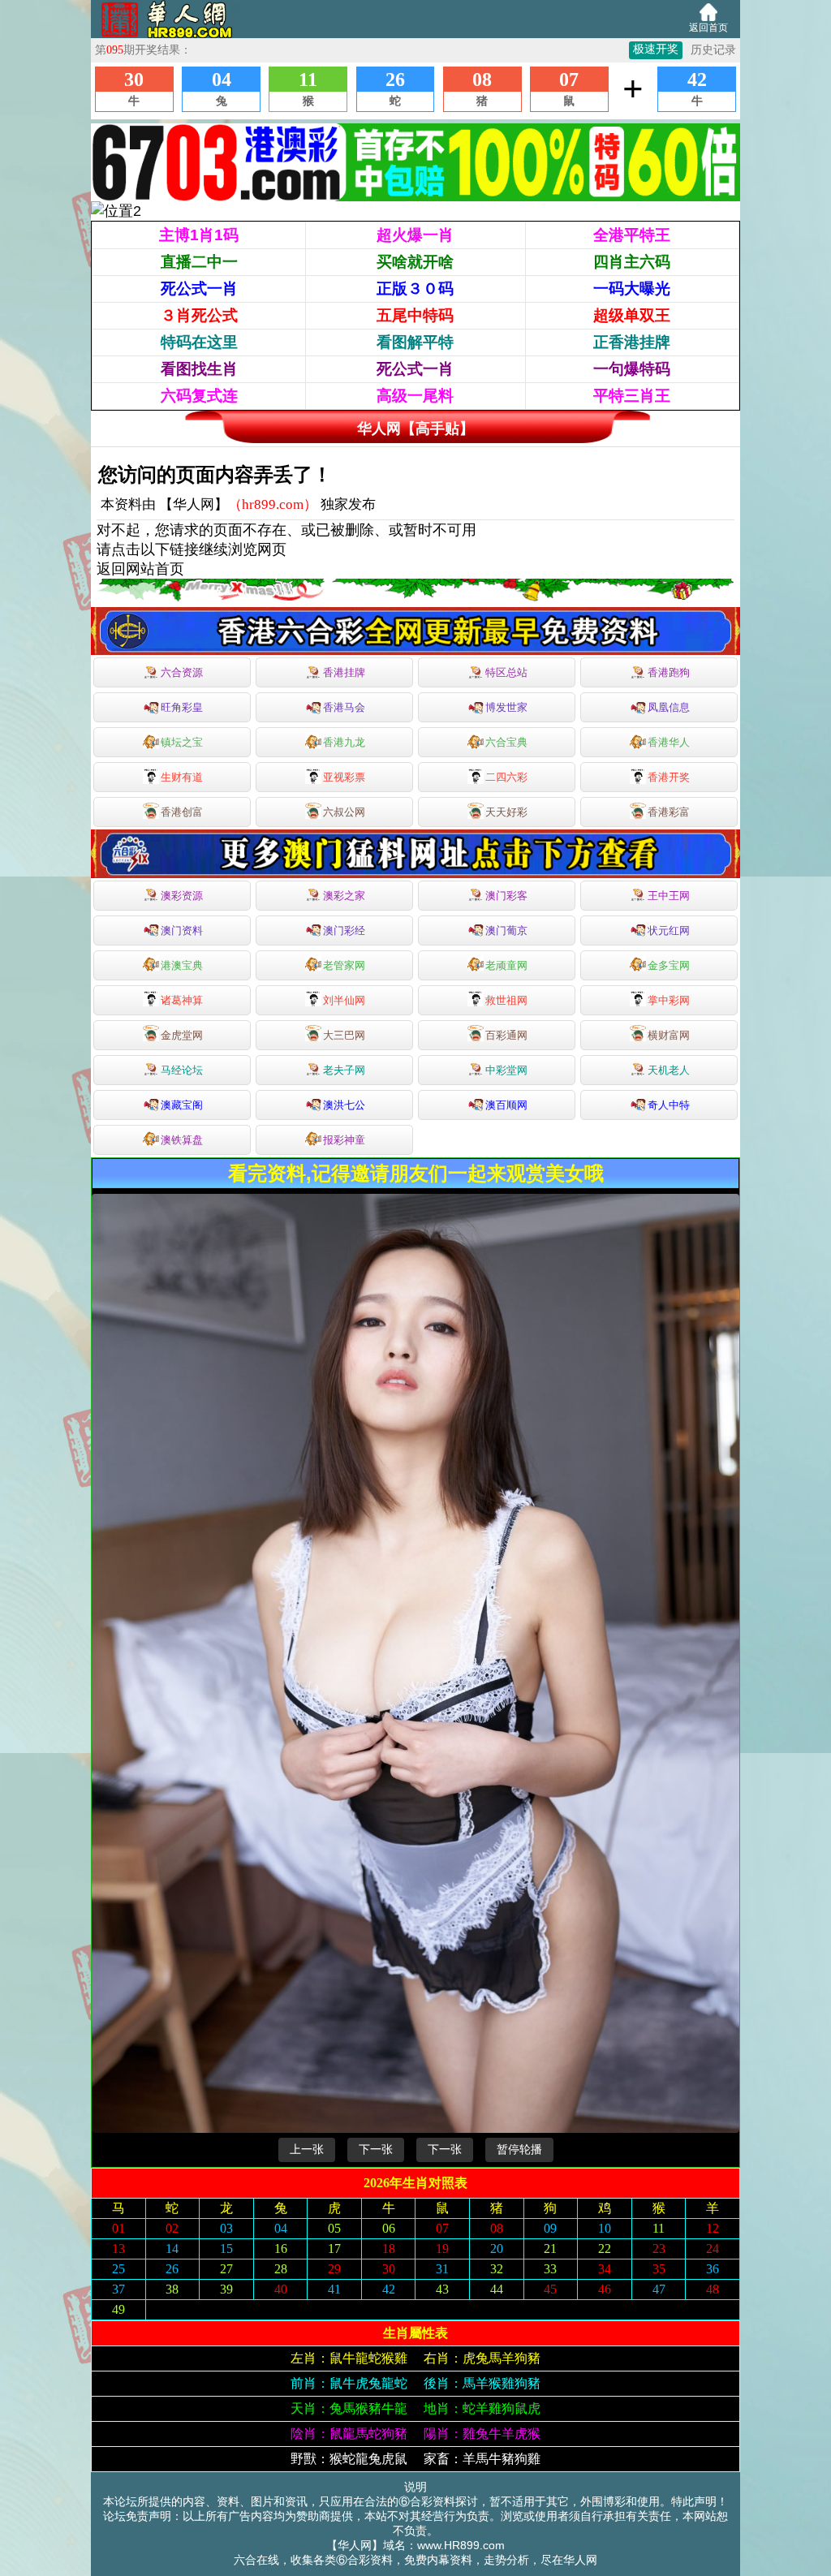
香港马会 (344, 707)
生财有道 (182, 777)
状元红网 (669, 930)
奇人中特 (669, 1105)
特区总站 (506, 672)
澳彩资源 (182, 896)
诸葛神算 (182, 1000)
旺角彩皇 (182, 707)
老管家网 (344, 965)
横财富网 (669, 1035)
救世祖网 (506, 1000)
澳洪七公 (344, 1105)
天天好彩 (506, 812)
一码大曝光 (632, 289)
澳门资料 (182, 930)
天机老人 (669, 1070)
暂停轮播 (519, 2149)
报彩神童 (344, 1140)
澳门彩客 (506, 896)
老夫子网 (344, 1070)
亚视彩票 (344, 777)
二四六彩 (506, 777)
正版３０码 (415, 289)
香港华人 (669, 742)
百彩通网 (506, 1035)
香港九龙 (344, 742)
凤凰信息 (669, 707)
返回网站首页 (140, 569)
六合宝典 (506, 742)
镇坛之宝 (182, 742)
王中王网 (669, 896)
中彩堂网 (506, 1070)
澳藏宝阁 (182, 1105)
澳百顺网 (506, 1105)
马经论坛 (182, 1070)
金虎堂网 (182, 1035)
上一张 (307, 2149)
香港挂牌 (344, 672)
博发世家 (506, 707)
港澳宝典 (182, 965)
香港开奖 (669, 777)
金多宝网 (669, 965)
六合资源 (182, 672)
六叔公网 (344, 812)
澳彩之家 (344, 896)
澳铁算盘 (182, 1140)
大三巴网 (344, 1035)
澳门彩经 (344, 930)
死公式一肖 (199, 289)
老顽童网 (506, 965)
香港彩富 (669, 812)
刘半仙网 (344, 1000)
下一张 (376, 2149)
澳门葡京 (506, 930)
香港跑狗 (669, 672)
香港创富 (182, 812)
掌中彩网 (669, 1000)
